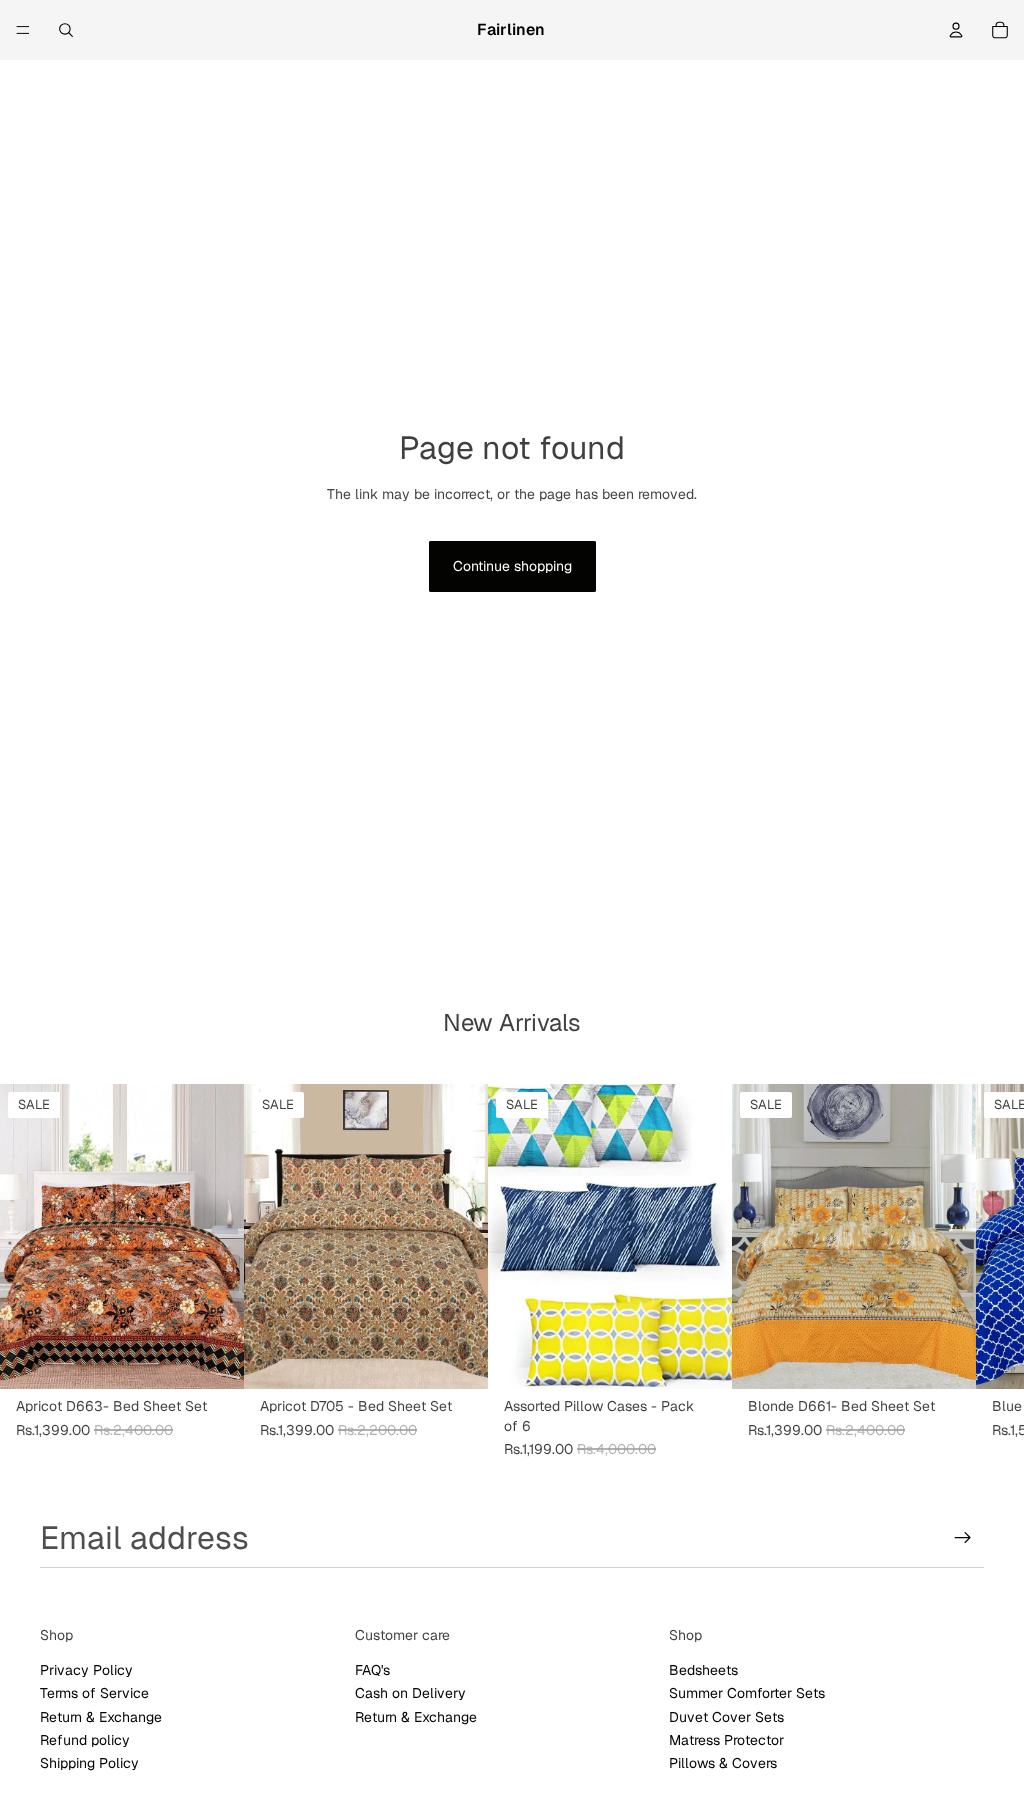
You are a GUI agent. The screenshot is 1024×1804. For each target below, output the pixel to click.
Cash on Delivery (410, 1693)
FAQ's (372, 1670)
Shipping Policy (89, 1763)
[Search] (66, 30)
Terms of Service (94, 1693)
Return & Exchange (101, 1717)
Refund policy (85, 1740)
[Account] (956, 30)
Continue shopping (512, 566)
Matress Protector (726, 1740)
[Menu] (23, 30)
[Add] (213, 1359)
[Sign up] (963, 1538)
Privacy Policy (86, 1670)
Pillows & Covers (723, 1763)
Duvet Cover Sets (726, 1717)
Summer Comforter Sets (747, 1693)
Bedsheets (703, 1670)
